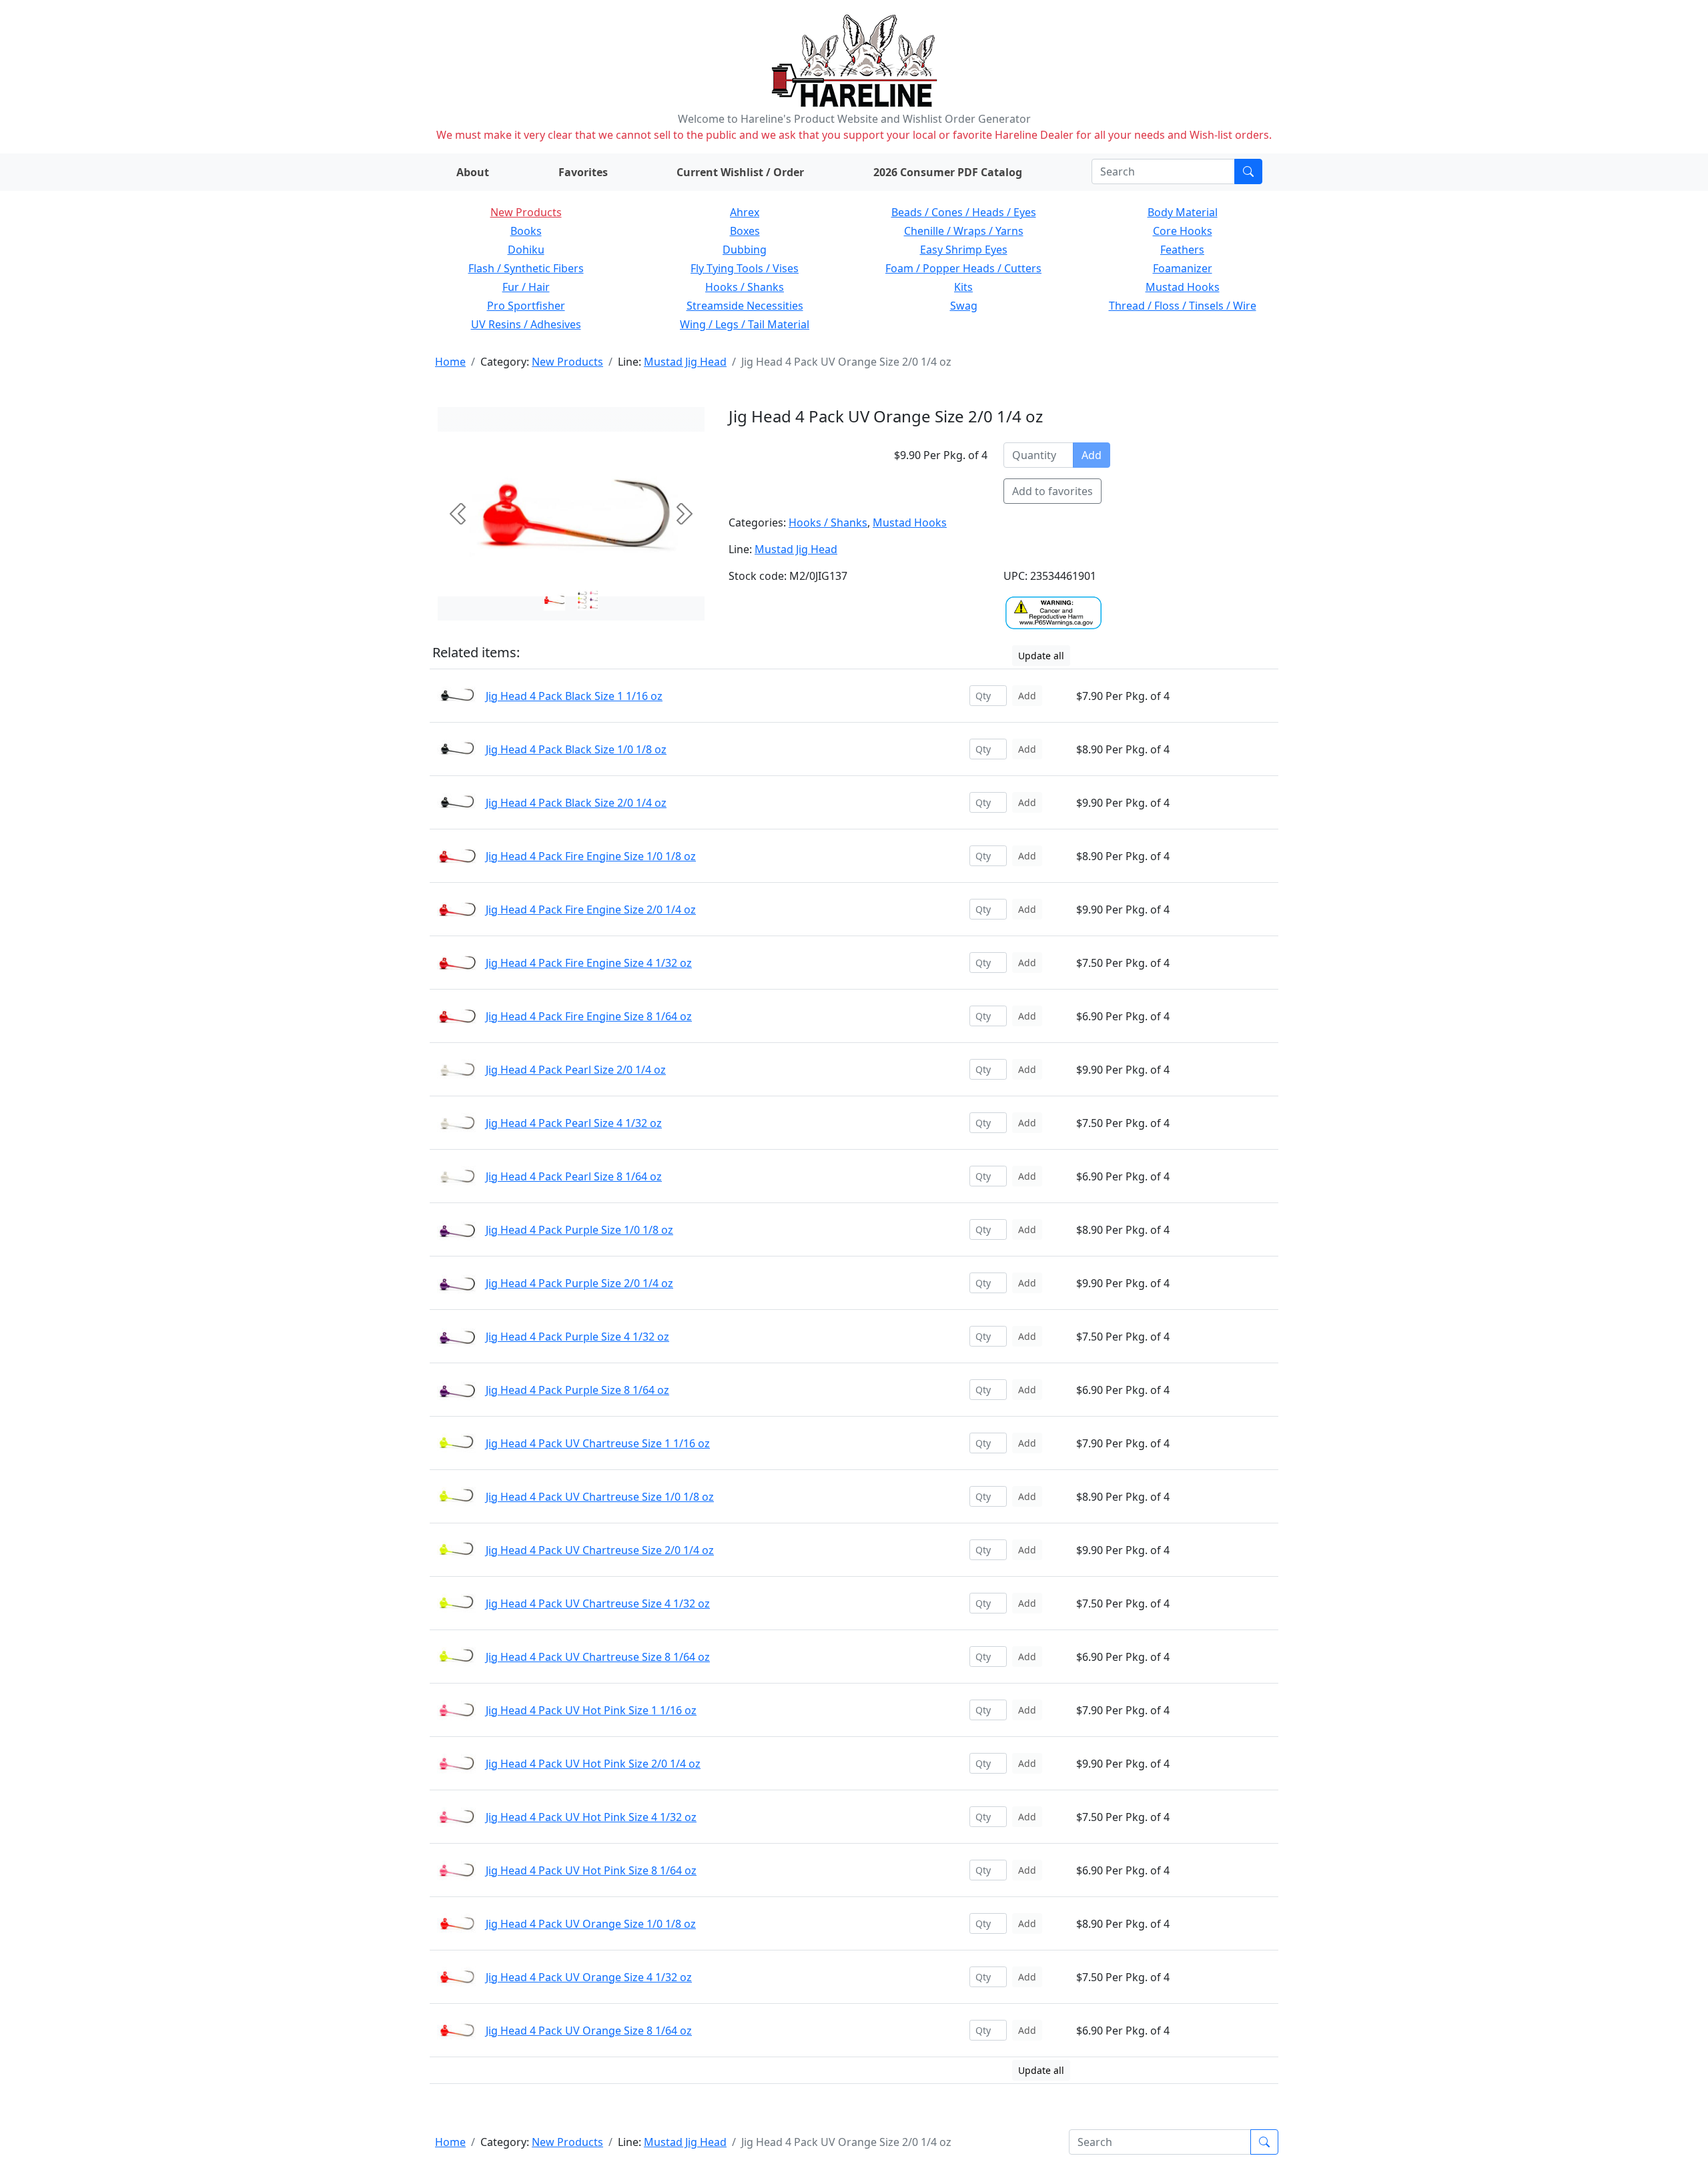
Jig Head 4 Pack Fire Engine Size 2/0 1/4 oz (591, 910)
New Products (526, 212)
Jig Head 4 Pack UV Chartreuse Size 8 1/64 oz (598, 1657)
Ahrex (745, 212)
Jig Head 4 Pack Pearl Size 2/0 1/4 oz (576, 1070)
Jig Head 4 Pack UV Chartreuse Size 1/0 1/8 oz (600, 1497)
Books (526, 231)
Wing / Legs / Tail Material (745, 324)
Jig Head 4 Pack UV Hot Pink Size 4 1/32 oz (591, 1817)
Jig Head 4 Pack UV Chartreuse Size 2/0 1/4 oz (600, 1550)
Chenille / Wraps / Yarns (964, 231)
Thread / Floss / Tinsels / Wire (1183, 306)
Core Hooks (1183, 231)
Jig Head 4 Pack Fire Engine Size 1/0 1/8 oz (591, 856)
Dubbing (745, 250)
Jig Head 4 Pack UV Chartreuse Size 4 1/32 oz (598, 1603)
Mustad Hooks (1183, 287)
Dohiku (526, 250)
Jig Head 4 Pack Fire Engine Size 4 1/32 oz (589, 963)
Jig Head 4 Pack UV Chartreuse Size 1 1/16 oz (598, 1443)
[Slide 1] (588, 600)
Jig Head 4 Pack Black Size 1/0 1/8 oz (576, 749)
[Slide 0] (554, 600)
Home (450, 362)
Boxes (745, 231)
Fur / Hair (526, 287)
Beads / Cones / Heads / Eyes (964, 212)
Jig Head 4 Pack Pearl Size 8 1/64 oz (574, 1176)
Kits (963, 287)
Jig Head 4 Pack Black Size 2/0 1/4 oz (576, 803)
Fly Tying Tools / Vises (745, 268)
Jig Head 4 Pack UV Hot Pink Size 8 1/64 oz (591, 1870)
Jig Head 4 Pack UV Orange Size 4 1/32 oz (589, 1977)
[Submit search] (1248, 171)
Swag (964, 306)
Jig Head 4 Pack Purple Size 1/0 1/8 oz (579, 1230)
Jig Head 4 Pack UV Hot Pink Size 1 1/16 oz (591, 1710)
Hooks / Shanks (745, 287)
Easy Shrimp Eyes (964, 250)
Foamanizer (1183, 268)
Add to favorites (1052, 491)
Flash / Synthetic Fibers (526, 268)
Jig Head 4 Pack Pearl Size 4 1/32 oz (574, 1123)
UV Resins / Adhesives (526, 324)
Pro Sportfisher (526, 306)
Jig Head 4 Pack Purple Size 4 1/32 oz (577, 1337)
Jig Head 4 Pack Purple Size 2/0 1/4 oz (579, 1283)
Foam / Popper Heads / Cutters (963, 268)
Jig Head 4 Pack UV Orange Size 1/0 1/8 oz (591, 1924)
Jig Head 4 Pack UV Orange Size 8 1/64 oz (589, 2031)
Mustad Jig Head (685, 362)
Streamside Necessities (745, 306)
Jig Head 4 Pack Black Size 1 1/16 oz (574, 696)
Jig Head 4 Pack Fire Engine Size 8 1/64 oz (589, 1016)
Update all (1041, 656)
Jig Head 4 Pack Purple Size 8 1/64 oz (577, 1390)
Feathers (1182, 250)
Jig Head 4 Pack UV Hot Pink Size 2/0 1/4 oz (593, 1764)
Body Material (1183, 212)
